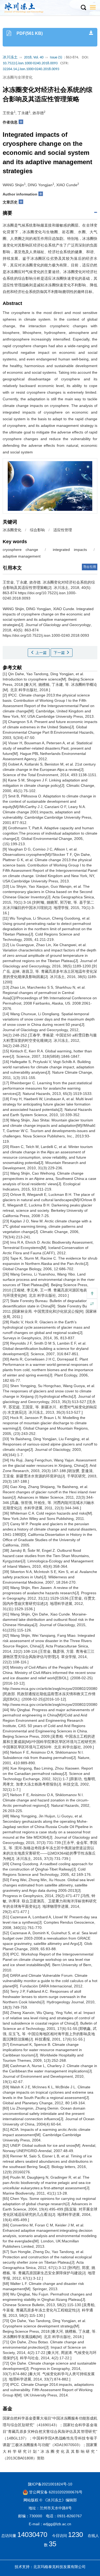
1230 (75, 2535)
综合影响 (37, 530)
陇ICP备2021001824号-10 (50, 2484)
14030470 (32, 2535)
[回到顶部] (92, 1293)
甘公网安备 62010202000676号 (55, 2492)
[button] (83, 8)
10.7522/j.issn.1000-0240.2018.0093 (30, 63)
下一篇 (60, 653)
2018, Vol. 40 (34, 58)
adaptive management (22, 556)
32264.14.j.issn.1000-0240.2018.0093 (31, 69)
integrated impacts (70, 550)
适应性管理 (63, 530)
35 (53, 2544)
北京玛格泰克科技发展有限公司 (59, 2567)
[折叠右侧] (92, 1304)
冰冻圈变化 (12, 530)
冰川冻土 (10, 58)
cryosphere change (20, 550)
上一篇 (41, 653)
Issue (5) (56, 58)
